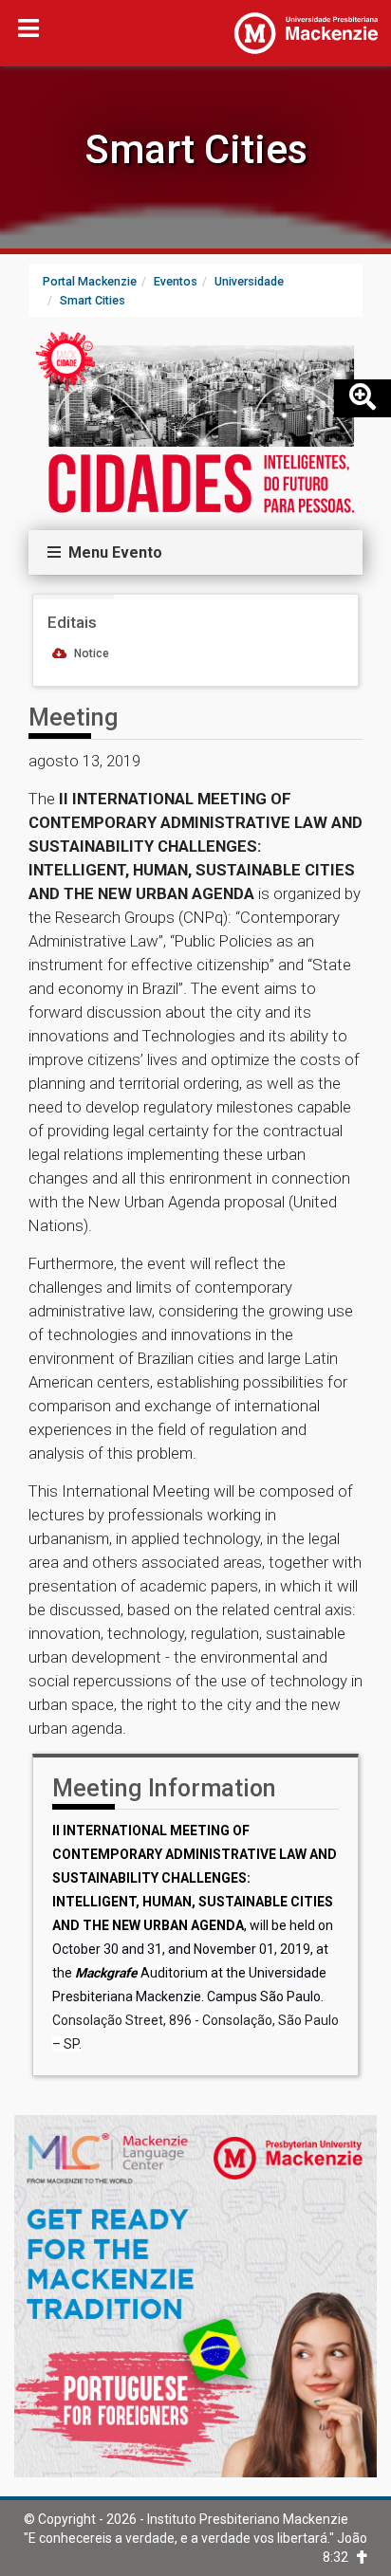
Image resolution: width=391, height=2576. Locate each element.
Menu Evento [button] (112, 552)
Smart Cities (196, 149)
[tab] (195, 553)
